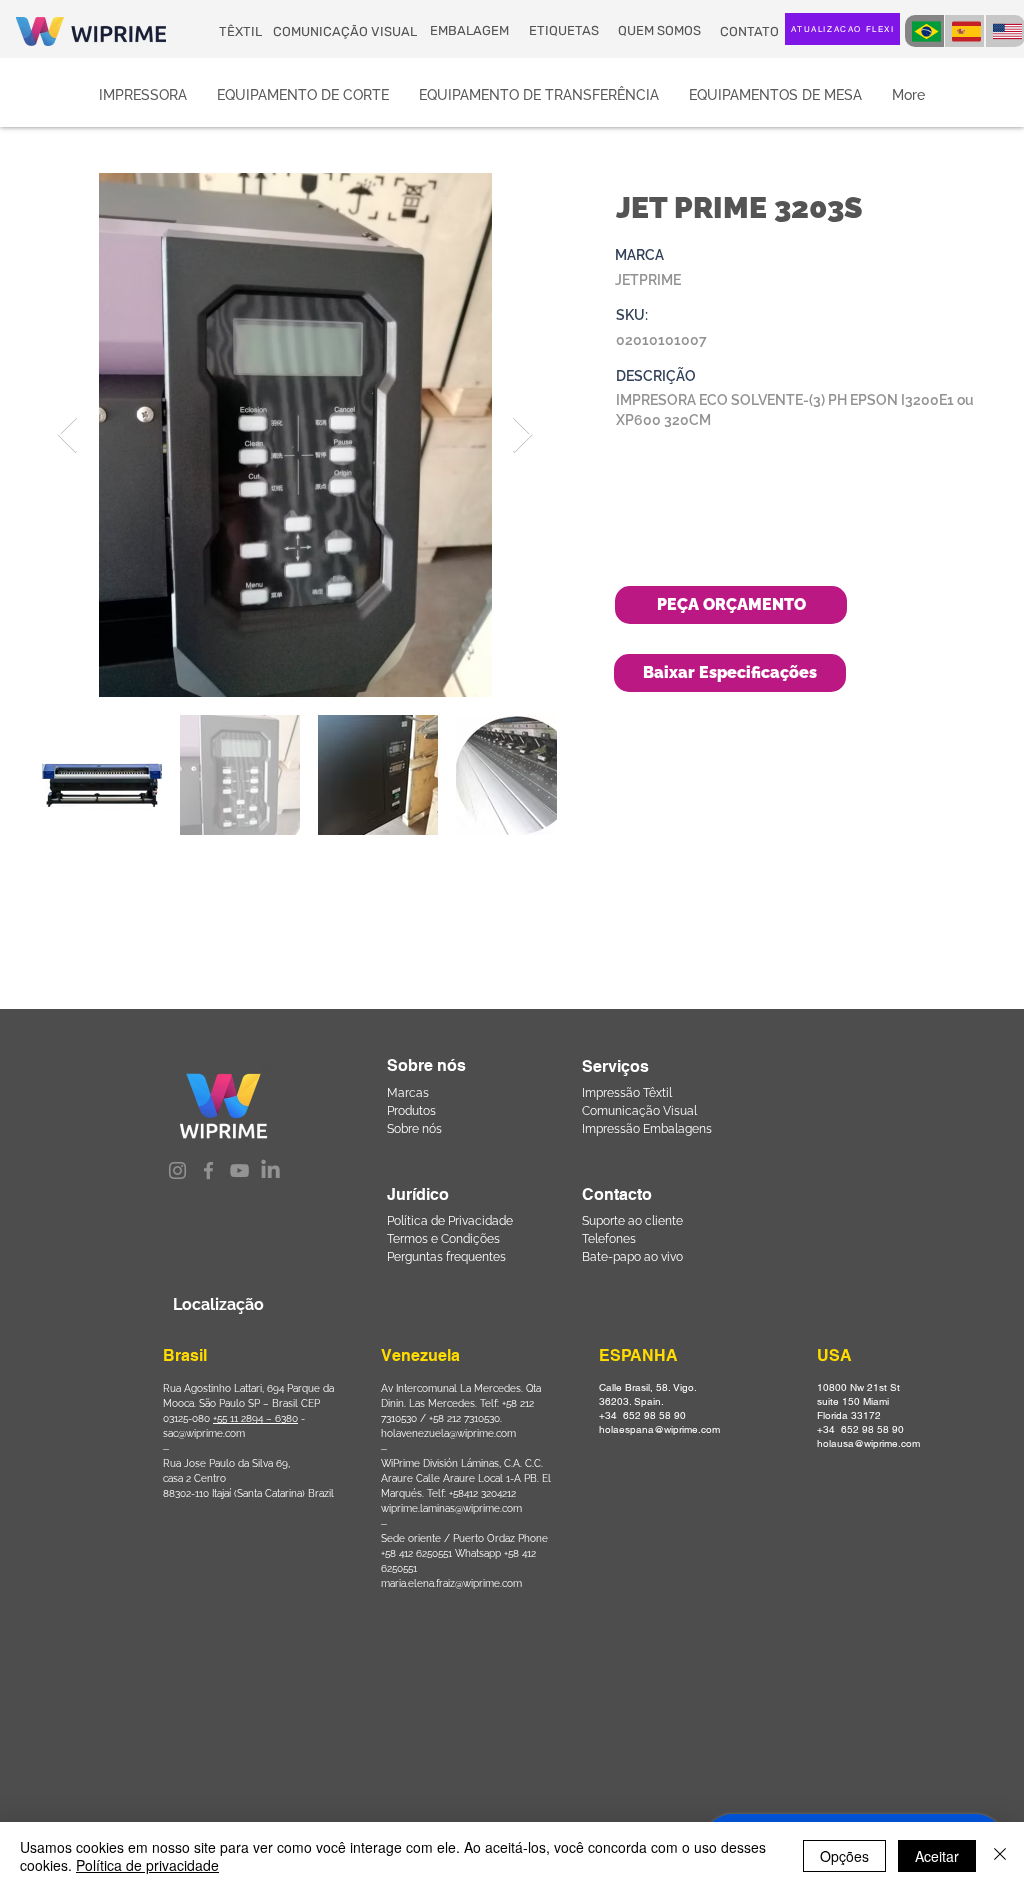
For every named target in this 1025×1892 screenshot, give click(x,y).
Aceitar (937, 1856)
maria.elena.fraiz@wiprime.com (451, 1583)
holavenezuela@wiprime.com (448, 1433)
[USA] (1005, 31)
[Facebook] (208, 1170)
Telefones (609, 1239)
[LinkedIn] (270, 1170)
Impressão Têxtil (627, 1093)
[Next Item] (522, 435)
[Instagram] (177, 1170)
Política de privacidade (147, 1865)
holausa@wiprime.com (868, 1443)
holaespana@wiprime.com (659, 1429)
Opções (844, 1856)
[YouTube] (239, 1170)
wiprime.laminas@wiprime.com (451, 1508)
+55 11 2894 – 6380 (255, 1418)
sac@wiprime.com (204, 1433)
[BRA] (924, 31)
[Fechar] (1000, 1856)
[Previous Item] (67, 435)
